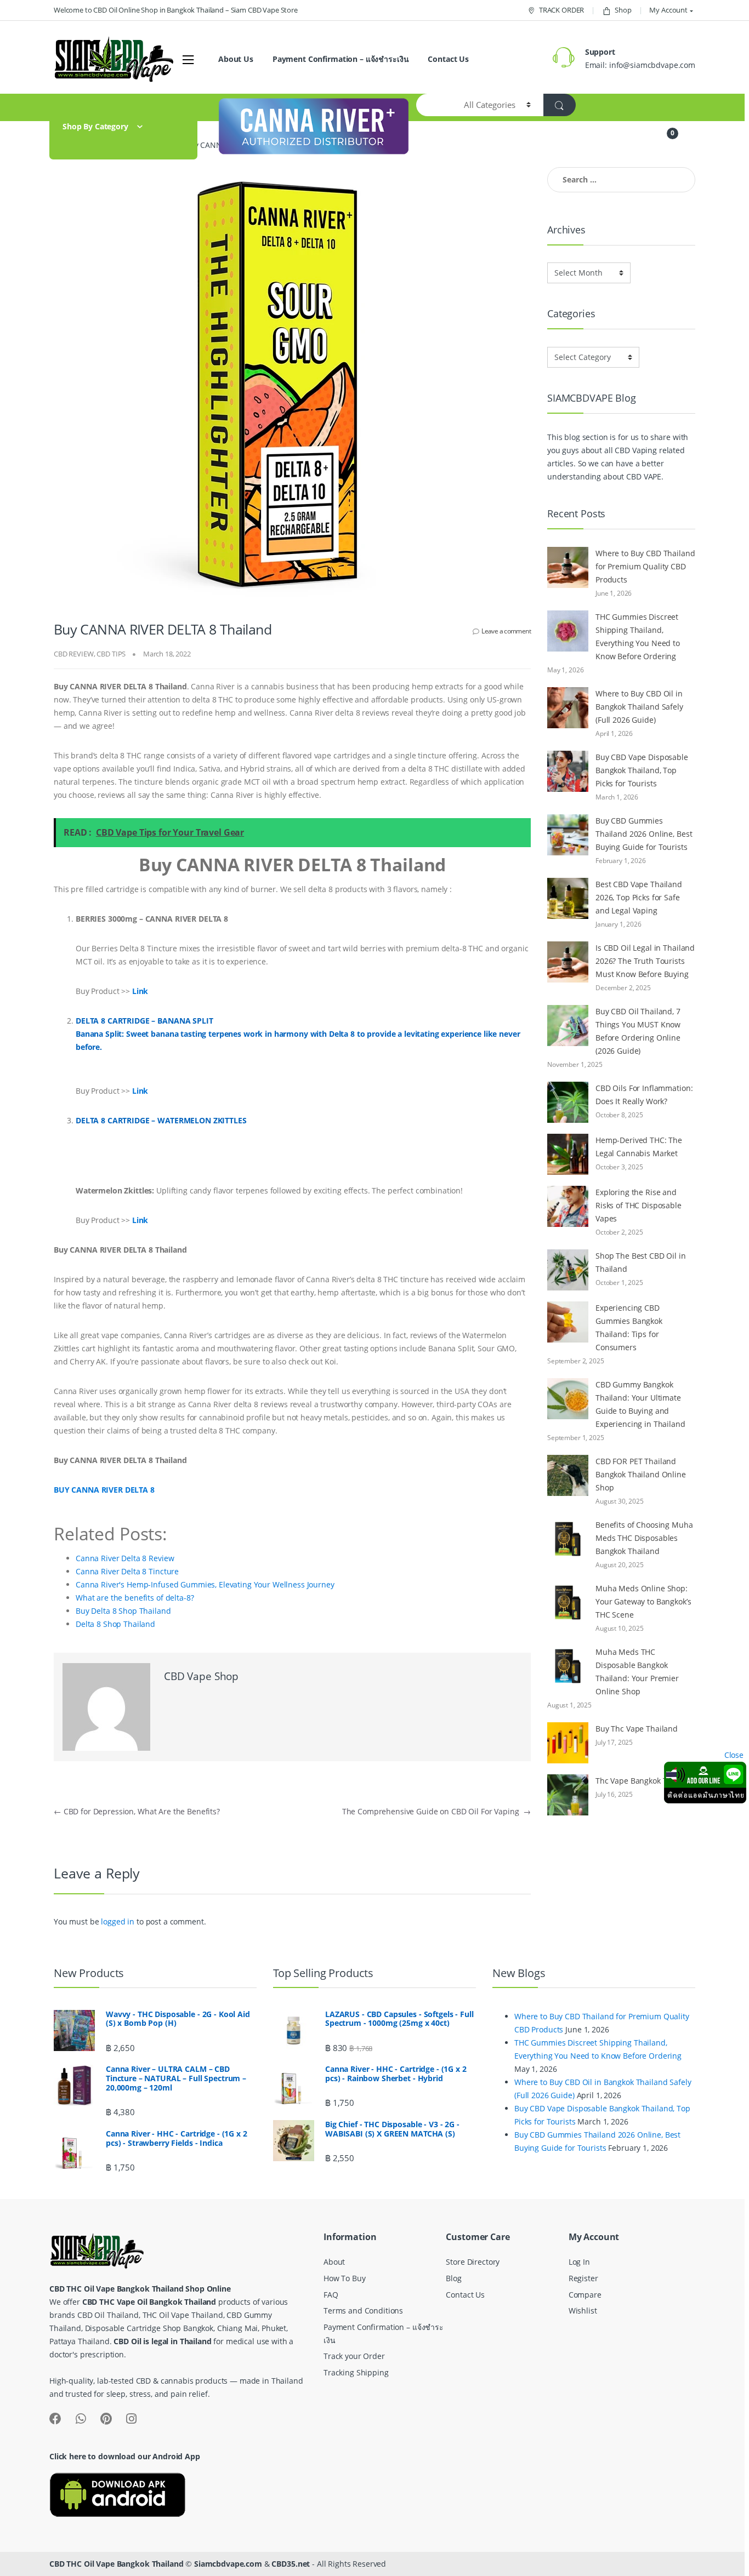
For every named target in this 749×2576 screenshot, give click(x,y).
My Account (668, 10)
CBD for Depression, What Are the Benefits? (137, 1811)
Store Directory (473, 2262)
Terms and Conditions (363, 2311)
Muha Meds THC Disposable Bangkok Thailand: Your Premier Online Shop (637, 1672)
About (334, 2262)
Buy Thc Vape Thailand (637, 1729)
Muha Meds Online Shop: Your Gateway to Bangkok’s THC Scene (643, 1601)
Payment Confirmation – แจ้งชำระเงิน (341, 59)
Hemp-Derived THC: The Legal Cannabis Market (639, 1147)
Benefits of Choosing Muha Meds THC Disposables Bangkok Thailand (644, 1538)
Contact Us (448, 59)
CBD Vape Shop (201, 1676)
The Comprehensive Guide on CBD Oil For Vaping (436, 1811)
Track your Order (354, 2356)
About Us (236, 59)
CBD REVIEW (74, 654)
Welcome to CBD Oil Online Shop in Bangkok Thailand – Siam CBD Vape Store (176, 10)
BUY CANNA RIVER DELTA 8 (105, 1490)
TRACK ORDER (561, 10)
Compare (585, 2295)
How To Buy (345, 2278)
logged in (118, 1921)
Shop (623, 10)
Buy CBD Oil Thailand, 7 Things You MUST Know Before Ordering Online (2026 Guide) (638, 1031)
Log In (579, 2262)
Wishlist (583, 2311)
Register (583, 2278)
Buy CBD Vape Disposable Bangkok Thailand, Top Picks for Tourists (642, 770)
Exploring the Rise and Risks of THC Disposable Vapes (639, 1205)
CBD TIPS (111, 654)
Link (140, 991)
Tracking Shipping (356, 2372)
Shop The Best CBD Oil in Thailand (641, 1262)
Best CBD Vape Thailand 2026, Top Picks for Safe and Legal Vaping (639, 897)
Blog (453, 2278)
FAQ (331, 2295)
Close (734, 1755)
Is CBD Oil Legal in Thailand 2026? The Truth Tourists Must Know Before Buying (645, 961)
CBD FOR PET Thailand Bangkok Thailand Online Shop (641, 1474)
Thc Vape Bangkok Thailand (645, 1781)
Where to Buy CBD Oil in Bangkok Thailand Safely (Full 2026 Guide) (639, 707)
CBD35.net (291, 2564)
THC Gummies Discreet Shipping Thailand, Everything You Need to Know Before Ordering (638, 636)
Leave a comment (506, 631)
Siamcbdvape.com (228, 2564)
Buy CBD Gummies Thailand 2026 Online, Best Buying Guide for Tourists (644, 834)
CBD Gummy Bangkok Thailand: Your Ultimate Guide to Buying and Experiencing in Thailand (640, 1404)
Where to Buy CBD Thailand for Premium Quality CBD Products (645, 566)
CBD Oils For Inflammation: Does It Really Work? (644, 1095)
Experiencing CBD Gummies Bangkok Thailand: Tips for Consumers (629, 1327)
